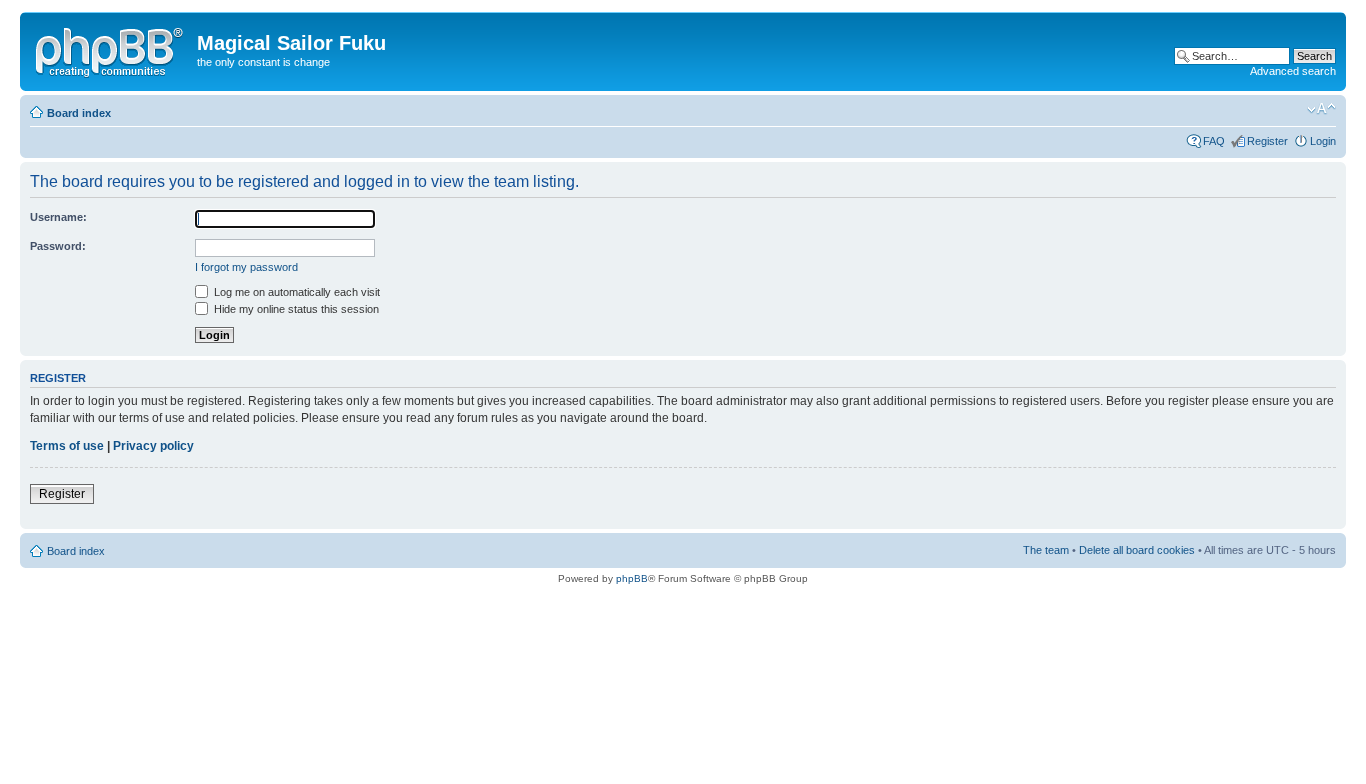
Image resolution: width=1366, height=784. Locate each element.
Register (1267, 141)
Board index (79, 113)
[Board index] (111, 49)
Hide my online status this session (295, 309)
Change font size (1321, 109)
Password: (58, 246)
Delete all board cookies (1137, 550)
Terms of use (67, 446)
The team (1046, 550)
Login (1323, 141)
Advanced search (1293, 71)
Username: (58, 217)
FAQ (1214, 141)
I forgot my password (246, 267)
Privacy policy (153, 446)
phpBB (632, 578)
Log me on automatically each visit (295, 292)
